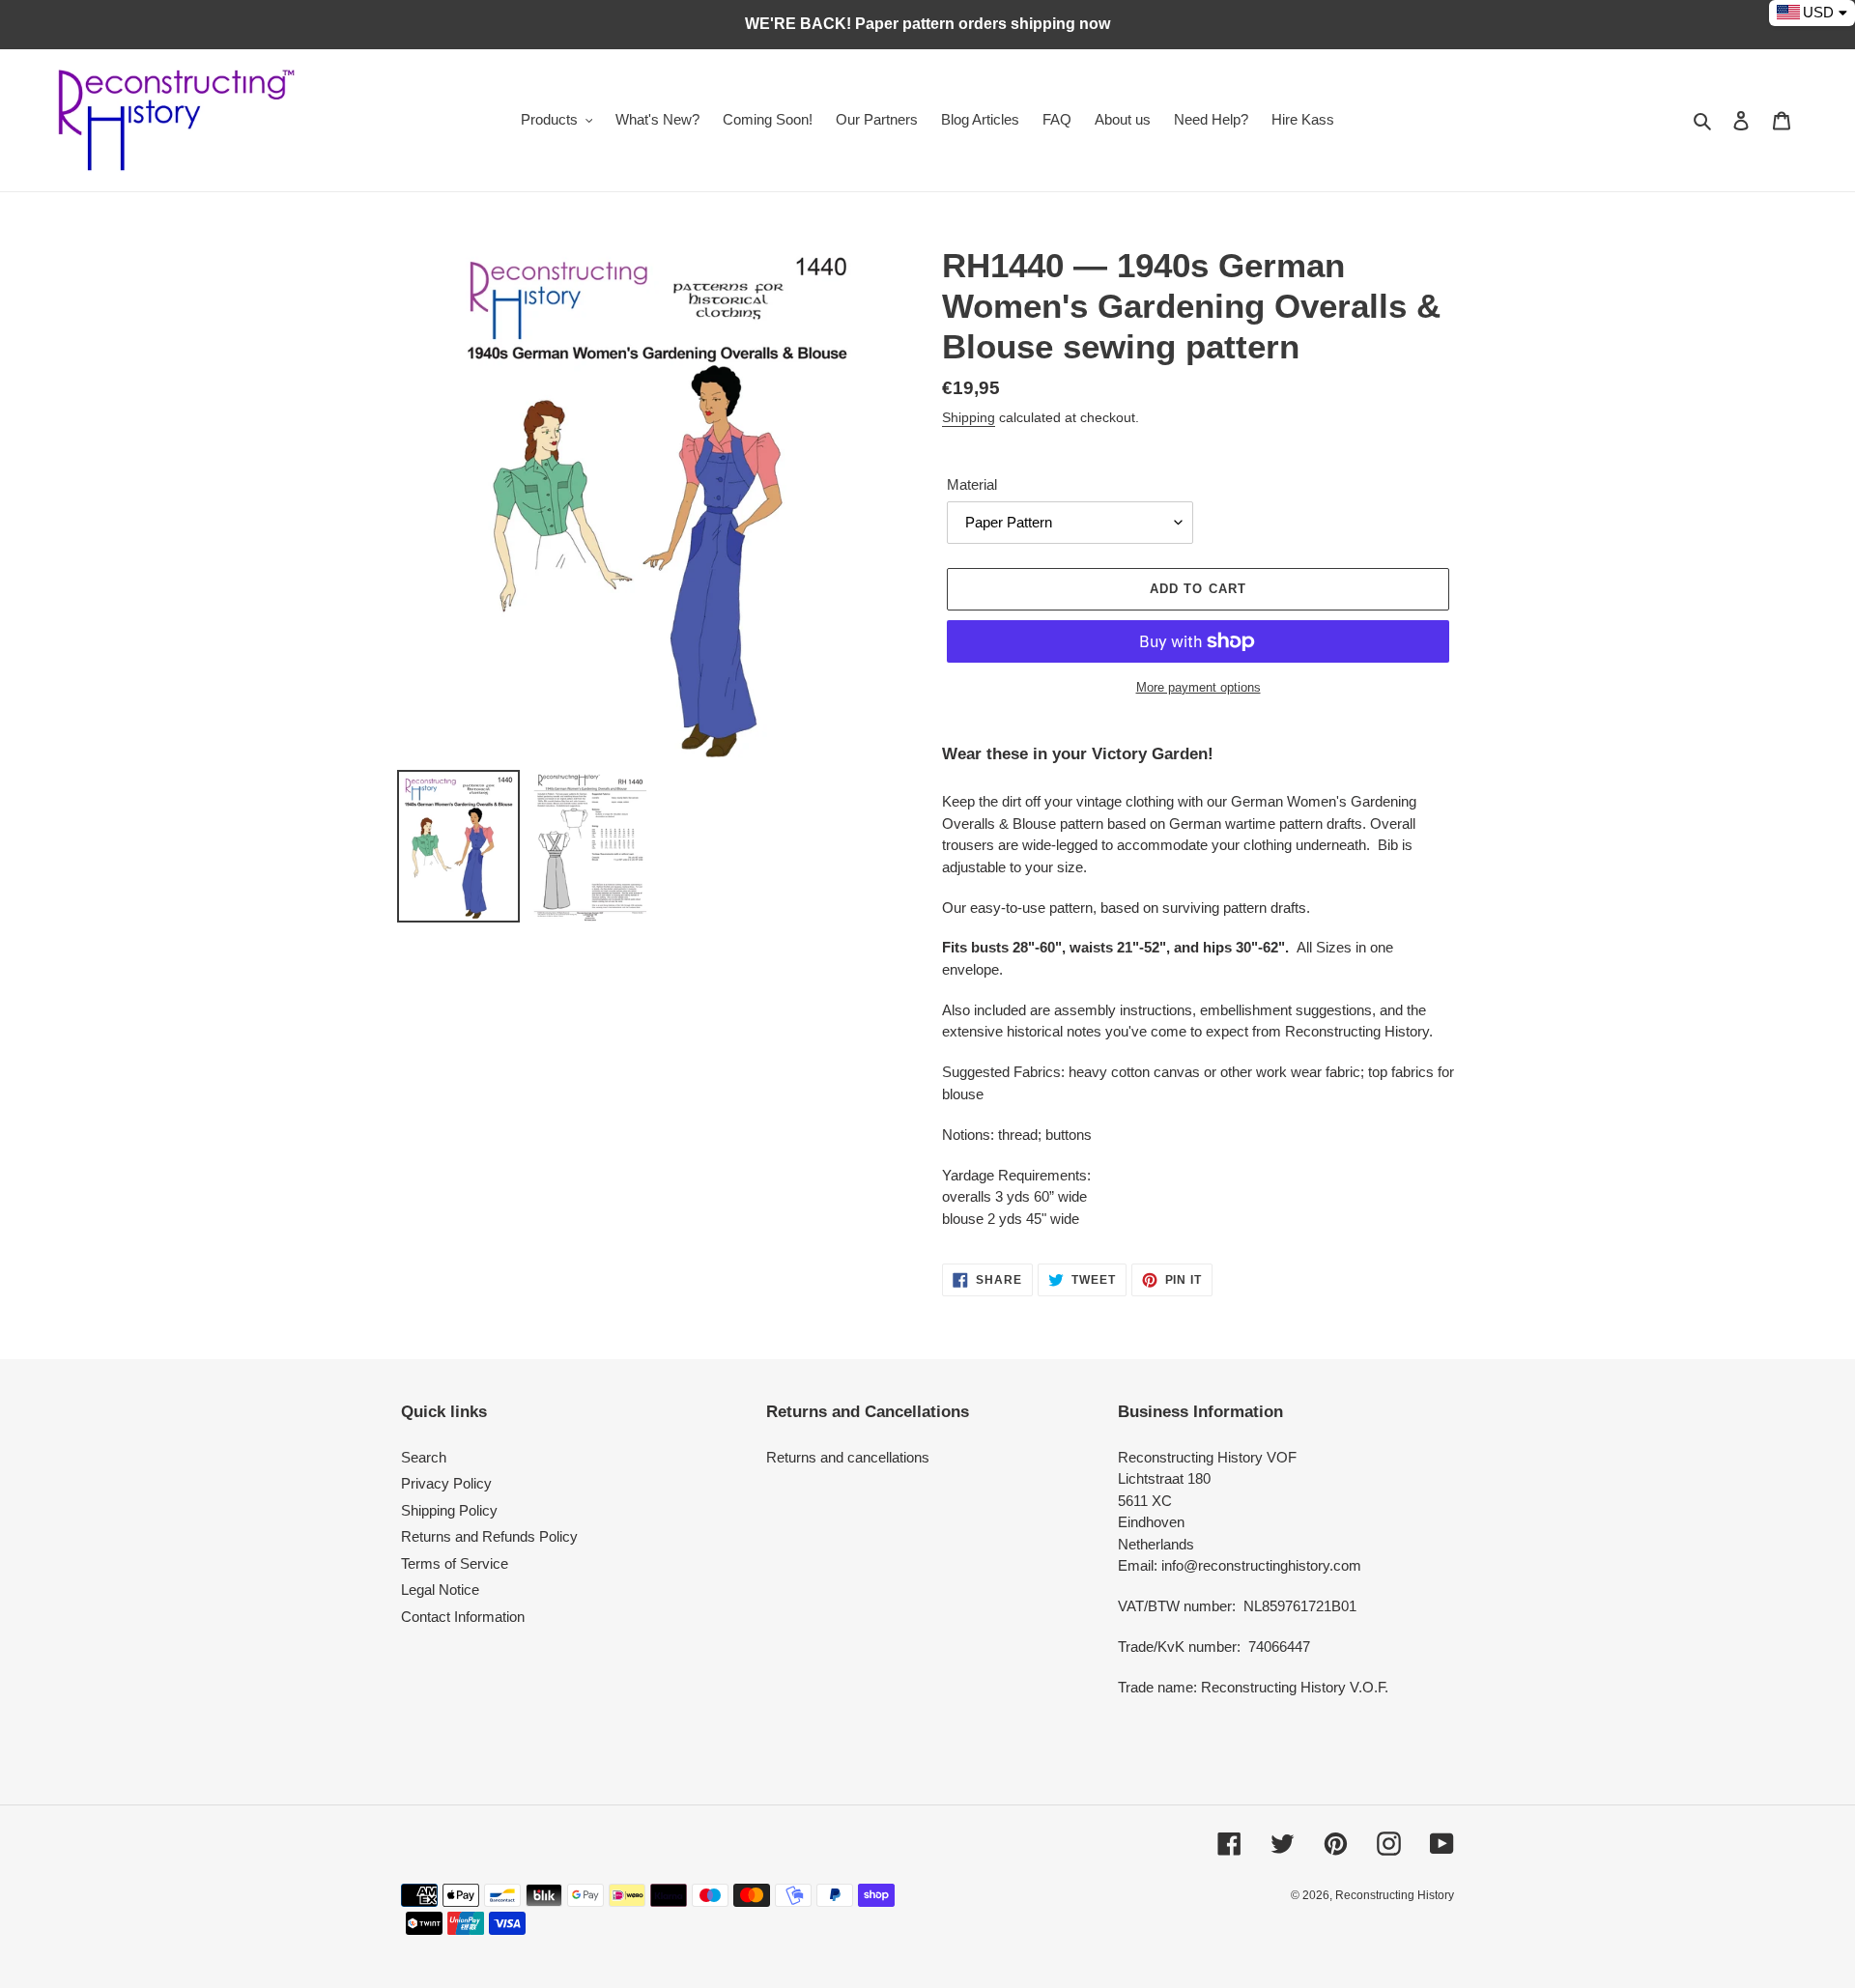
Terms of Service (455, 1563)
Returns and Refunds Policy (489, 1536)
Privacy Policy (446, 1483)
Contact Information (463, 1617)
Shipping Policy (449, 1510)
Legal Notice (440, 1590)
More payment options (1199, 687)
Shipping (969, 417)
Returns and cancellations (848, 1457)
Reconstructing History (1395, 1895)
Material (972, 484)
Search (424, 1457)
